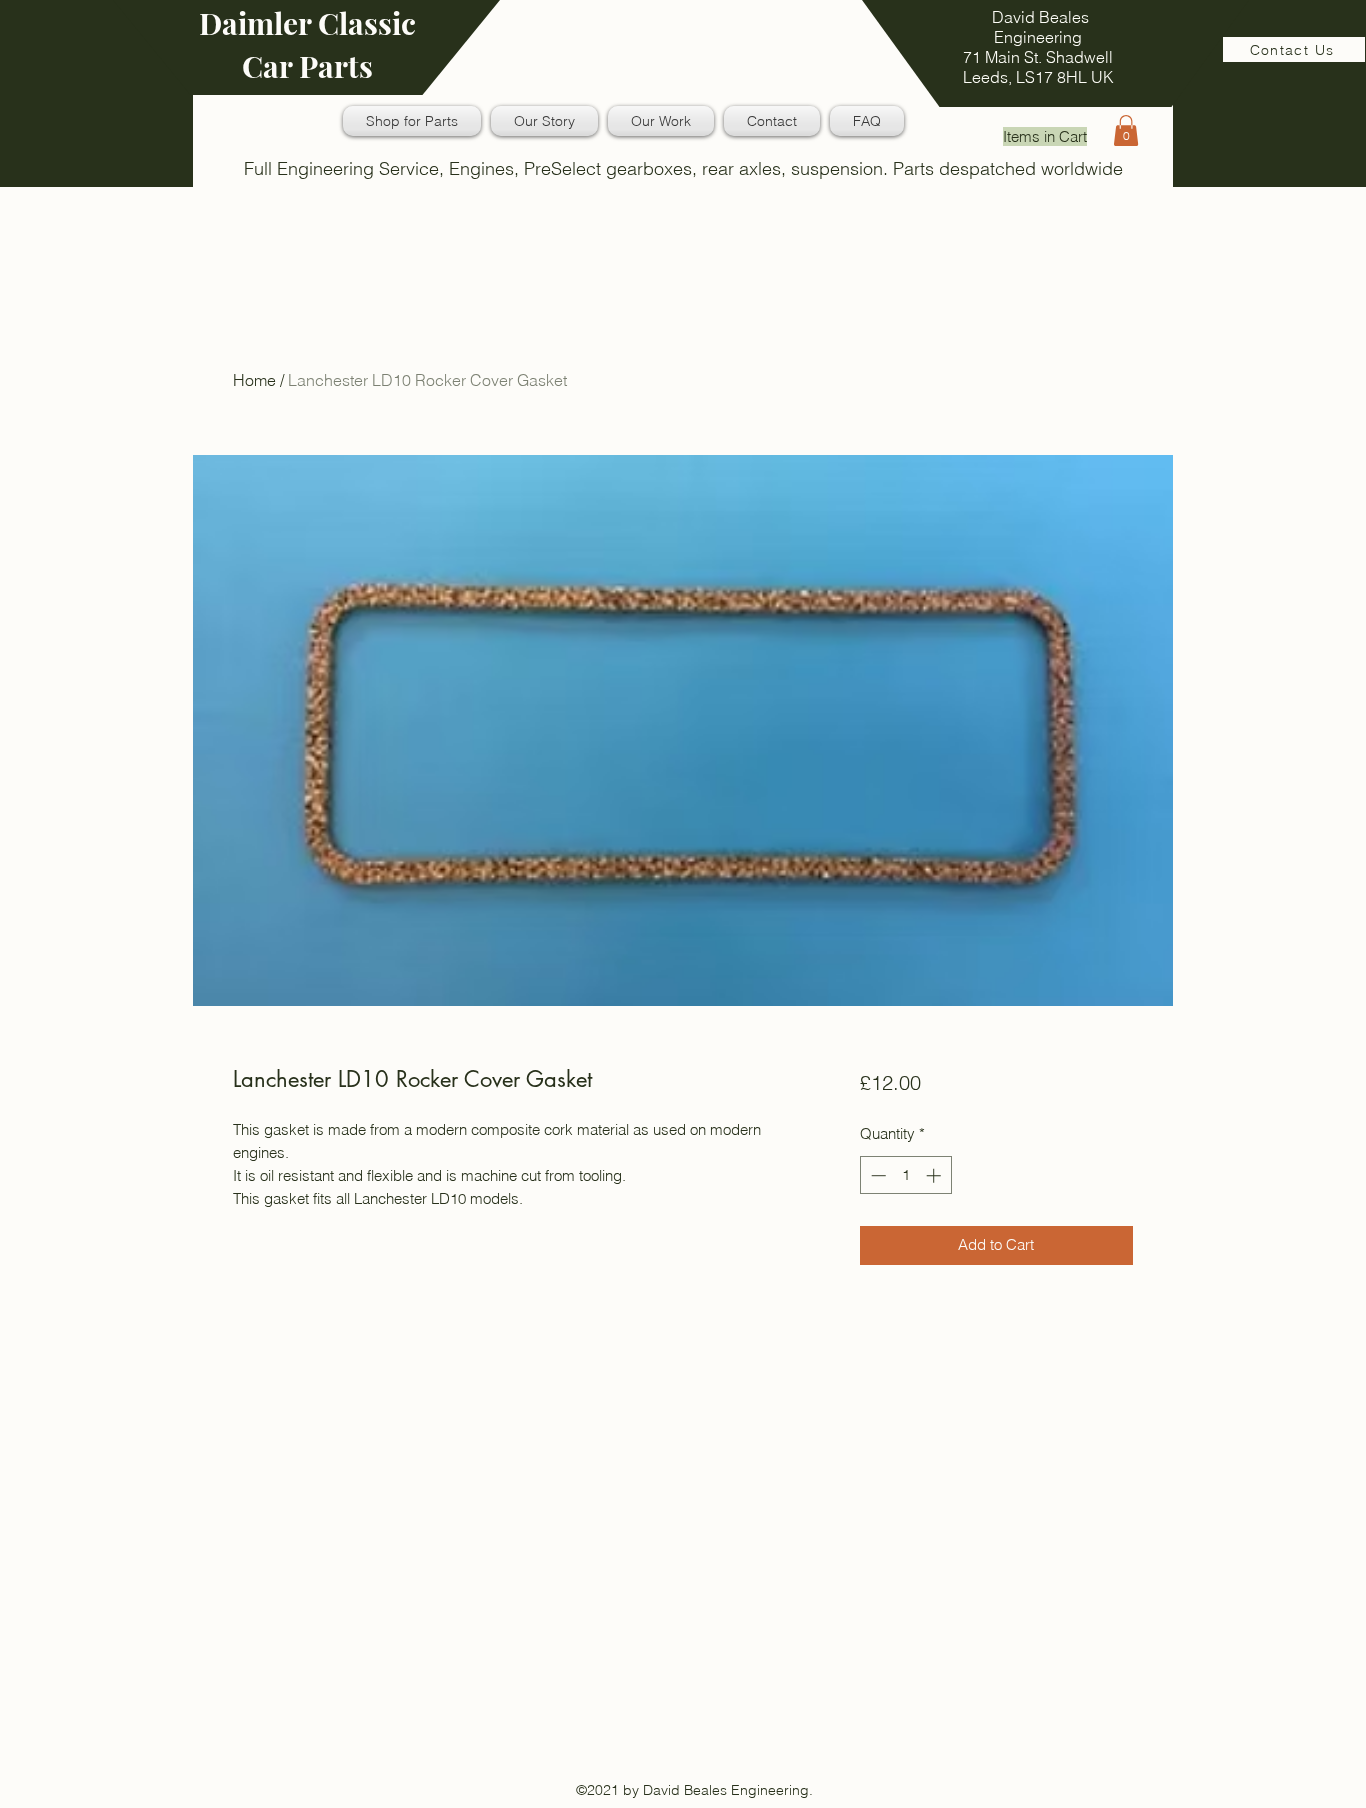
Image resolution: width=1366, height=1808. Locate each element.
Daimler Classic (307, 23)
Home (254, 380)
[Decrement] (876, 1175)
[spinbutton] (905, 1175)
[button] (1126, 130)
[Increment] (935, 1175)
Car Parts (307, 66)
